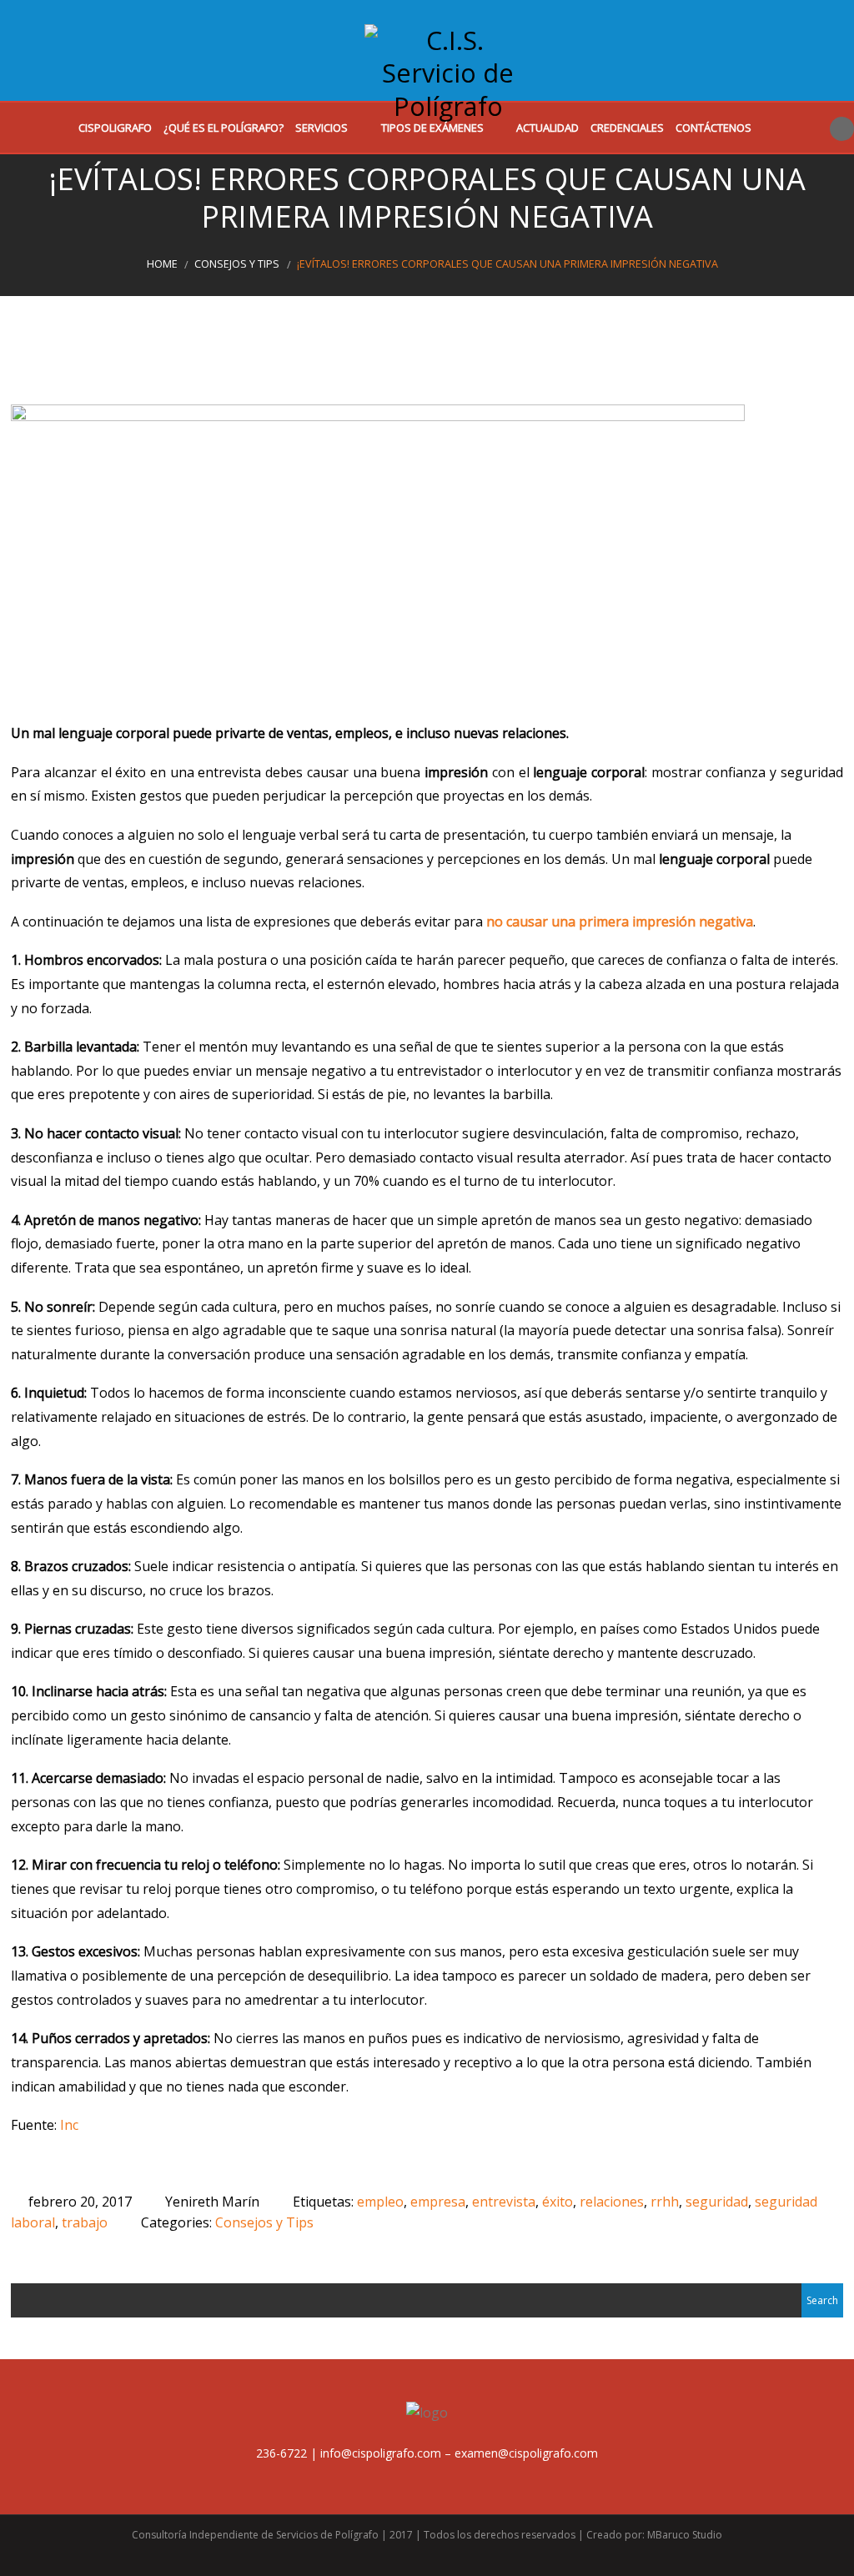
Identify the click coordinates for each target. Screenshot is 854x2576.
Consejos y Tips (237, 264)
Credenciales (627, 128)
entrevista (504, 2202)
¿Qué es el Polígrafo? (224, 128)
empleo (380, 2202)
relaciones (612, 2202)
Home (162, 264)
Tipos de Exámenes (432, 128)
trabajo (85, 2222)
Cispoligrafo (115, 128)
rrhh (665, 2202)
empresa (438, 2202)
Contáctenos (713, 128)
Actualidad (548, 128)
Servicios (322, 128)
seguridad (717, 2202)
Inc (69, 2125)
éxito (558, 2202)
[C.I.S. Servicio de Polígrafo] (448, 61)
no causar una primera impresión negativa (620, 921)
